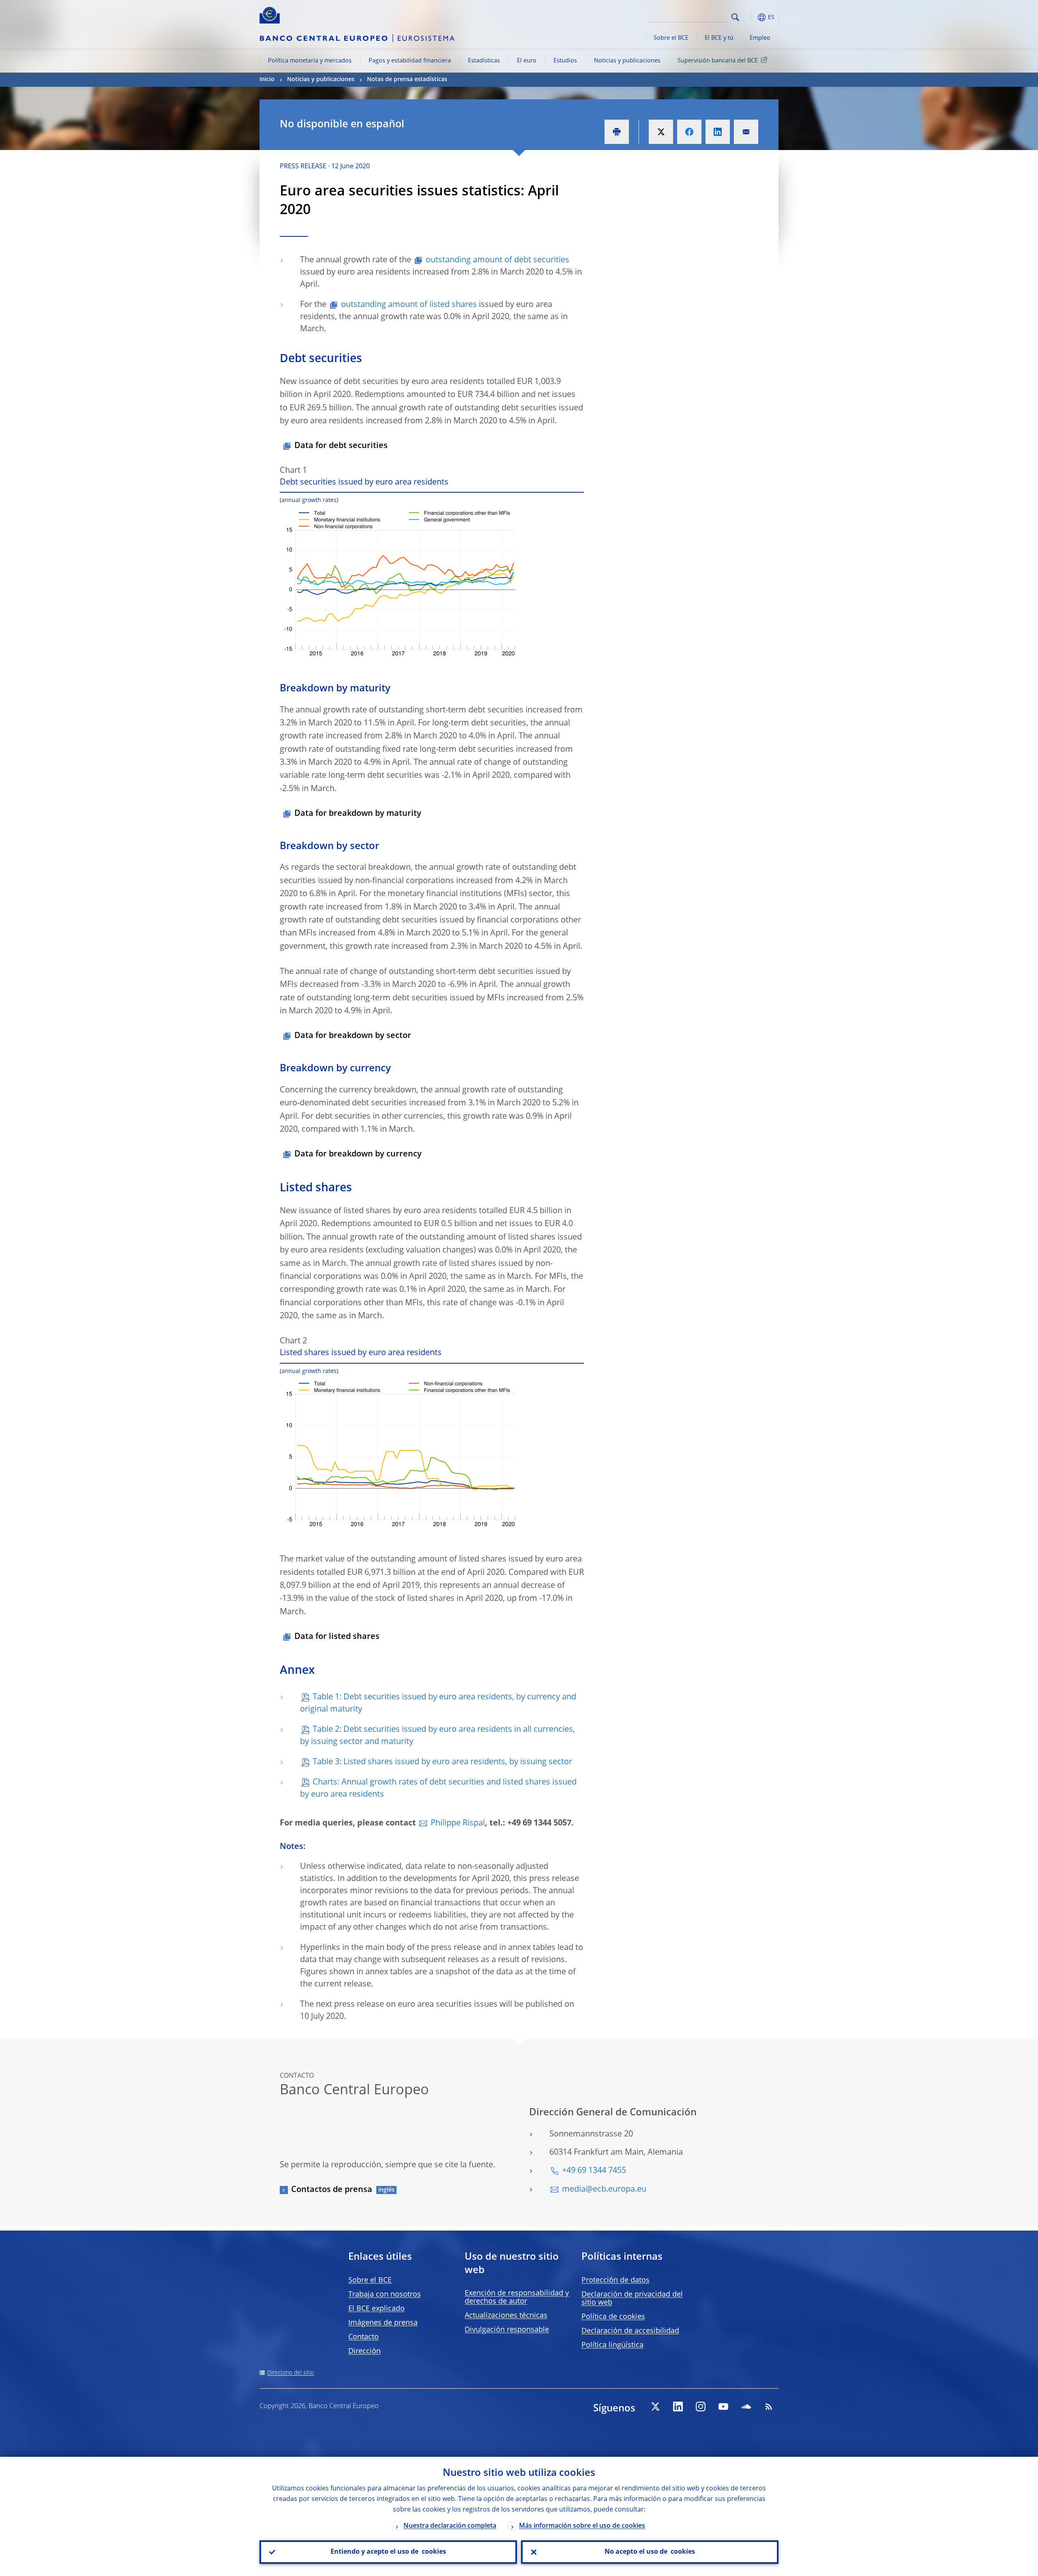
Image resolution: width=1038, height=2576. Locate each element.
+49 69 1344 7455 (594, 2171)
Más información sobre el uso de (582, 2526)
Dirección (365, 2351)
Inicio (267, 79)
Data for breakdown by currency (358, 1154)
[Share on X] (661, 132)
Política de (613, 2317)
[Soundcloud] (746, 2407)
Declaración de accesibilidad (630, 2331)
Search (735, 17)
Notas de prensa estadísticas (407, 79)
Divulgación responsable (507, 2330)
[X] (655, 2407)
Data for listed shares (337, 1637)
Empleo (760, 38)
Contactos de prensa (332, 2190)
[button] (750, 17)
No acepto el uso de (650, 2552)
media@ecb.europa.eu (604, 2190)
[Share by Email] (746, 132)
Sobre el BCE (671, 38)
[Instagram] (701, 2407)
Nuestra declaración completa (450, 2526)
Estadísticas (484, 61)
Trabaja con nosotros (385, 2295)
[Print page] (617, 132)
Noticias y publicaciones (627, 61)
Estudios (565, 61)
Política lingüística (612, 2345)
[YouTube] (723, 2407)
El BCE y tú (719, 38)
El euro (527, 61)
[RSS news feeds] (769, 2407)
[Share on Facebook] (689, 132)
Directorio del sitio (291, 2373)
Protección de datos (616, 2280)
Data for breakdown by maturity (358, 814)
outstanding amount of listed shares (409, 305)
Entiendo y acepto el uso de (388, 2552)
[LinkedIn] (678, 2407)
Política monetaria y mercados (310, 61)
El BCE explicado (376, 2309)
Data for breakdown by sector (353, 1036)
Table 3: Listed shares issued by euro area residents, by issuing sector (442, 1762)
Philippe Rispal (458, 1823)
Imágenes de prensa (383, 2323)
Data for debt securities (341, 446)
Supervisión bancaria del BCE (718, 61)
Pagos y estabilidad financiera (410, 61)
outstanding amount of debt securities (498, 260)
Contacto (364, 2337)
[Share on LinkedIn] (718, 132)
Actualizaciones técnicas (506, 2316)
